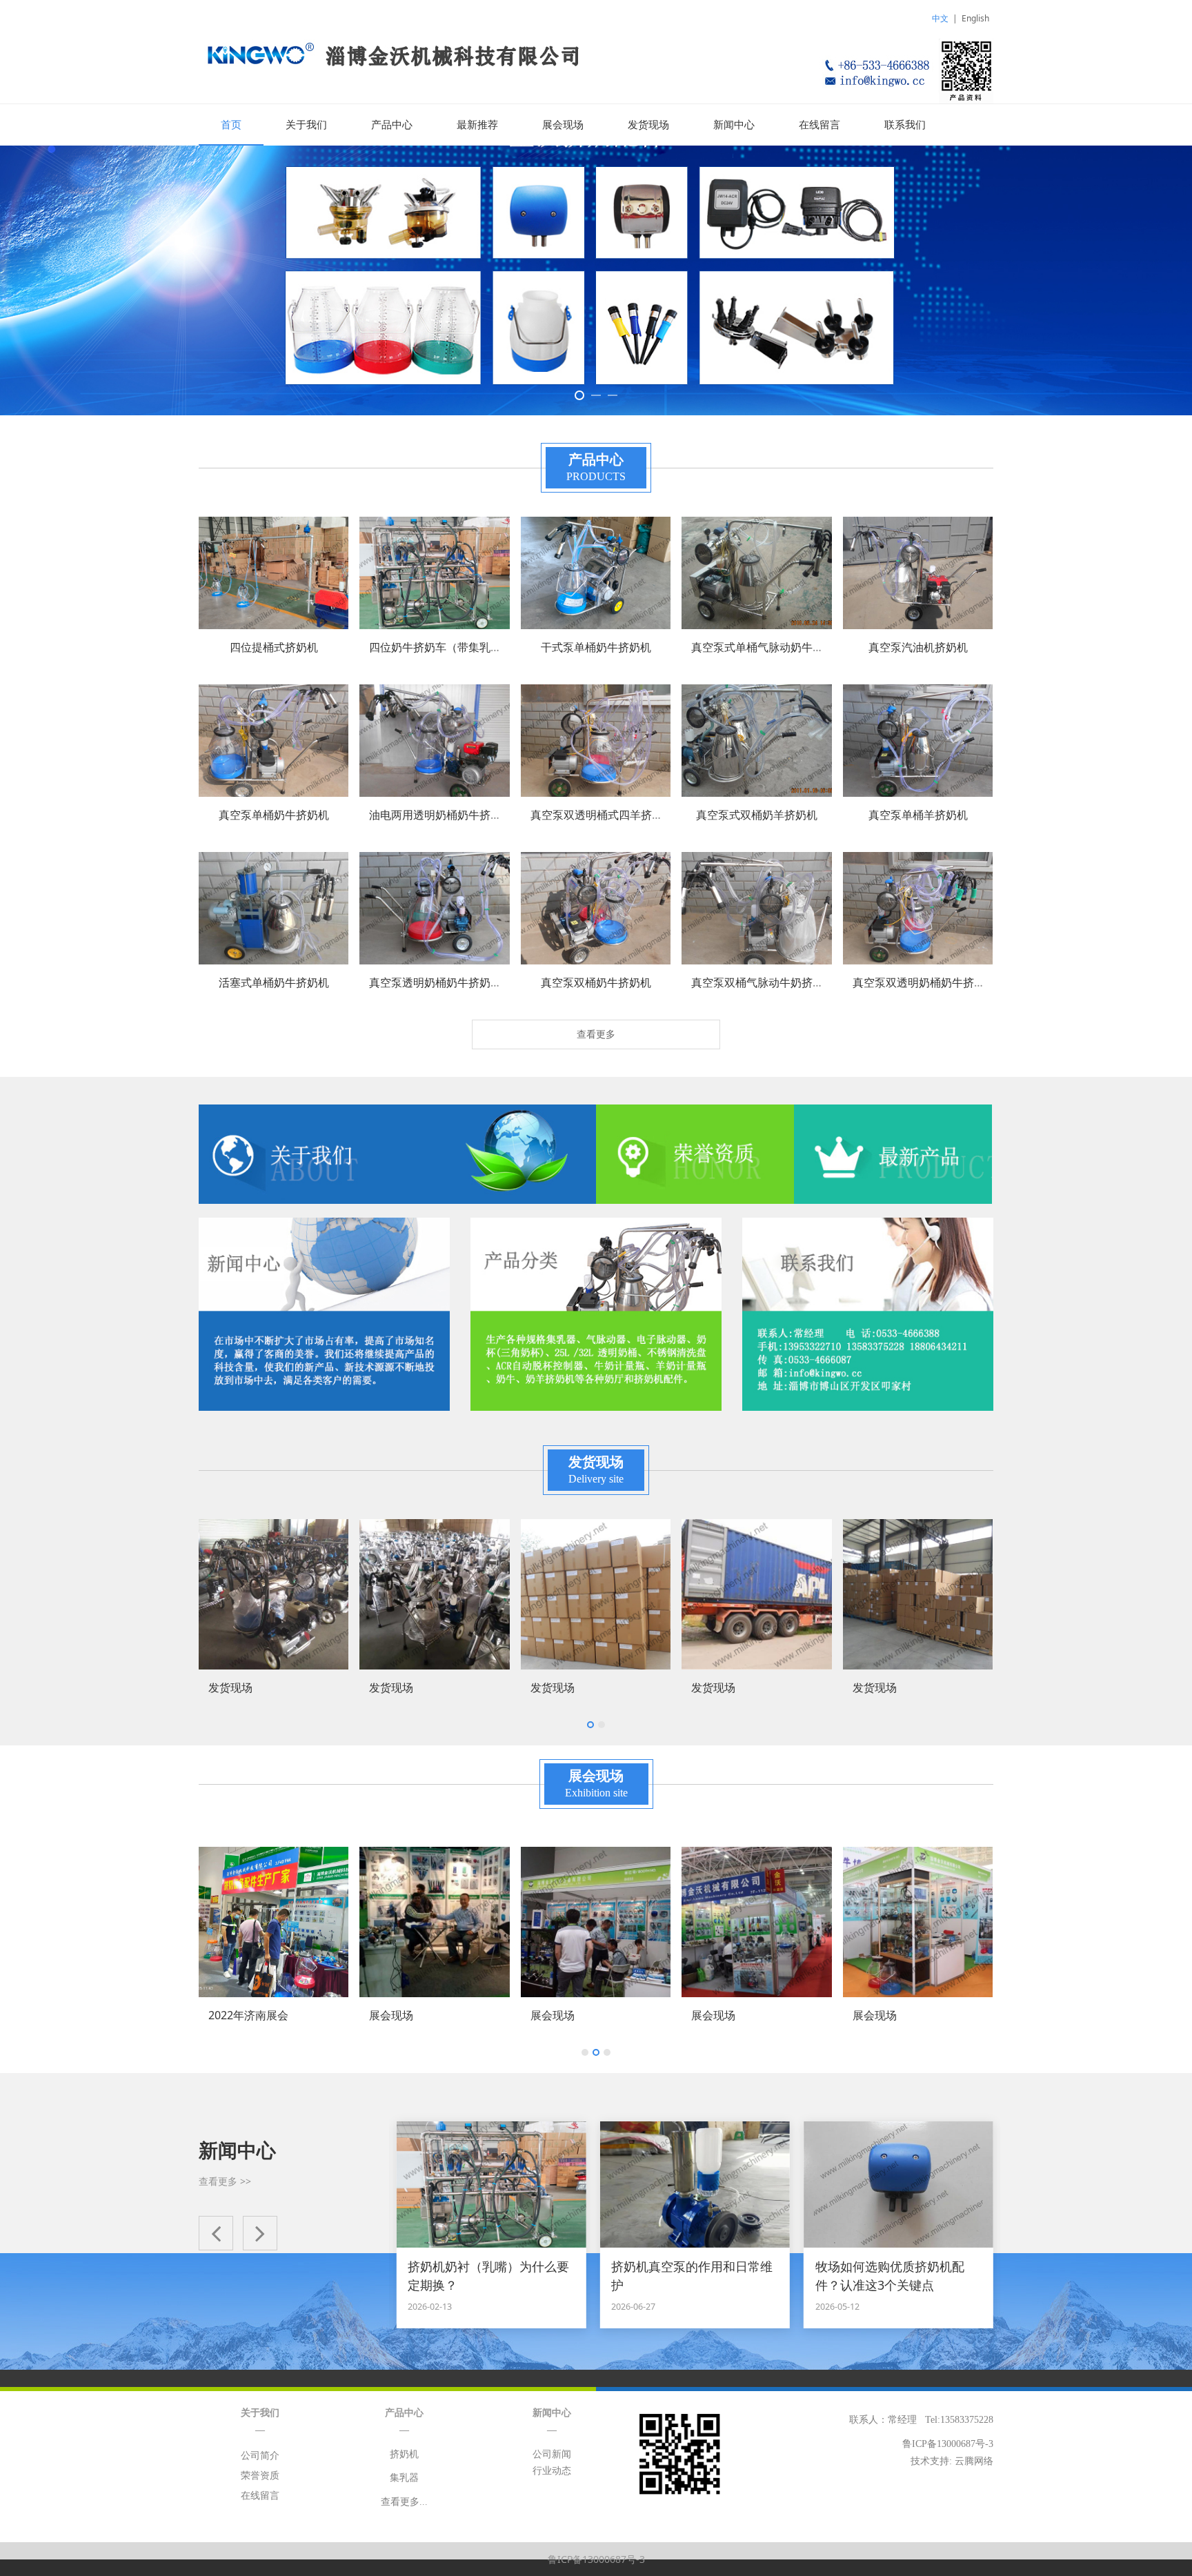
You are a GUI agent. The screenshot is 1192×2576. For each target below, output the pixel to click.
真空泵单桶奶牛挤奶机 (274, 815)
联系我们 (905, 125)
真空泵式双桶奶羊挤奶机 (757, 815)
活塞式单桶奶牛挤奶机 (274, 982)
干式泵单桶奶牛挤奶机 (596, 647)
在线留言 (819, 125)
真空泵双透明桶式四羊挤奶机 (602, 815)
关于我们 (306, 125)
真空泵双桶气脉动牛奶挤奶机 (763, 982)
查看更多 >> (225, 2181)
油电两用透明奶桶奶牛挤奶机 (441, 815)
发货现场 (648, 125)
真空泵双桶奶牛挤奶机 (596, 982)
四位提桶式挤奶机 (274, 647)
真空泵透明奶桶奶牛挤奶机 (435, 982)
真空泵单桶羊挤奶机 (918, 815)
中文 (940, 18)
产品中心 (392, 125)
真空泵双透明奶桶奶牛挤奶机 (924, 982)
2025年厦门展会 (731, 2015)
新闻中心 (734, 125)
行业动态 (552, 2471)
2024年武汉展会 (893, 2015)
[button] (216, 2233)
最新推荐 (477, 125)
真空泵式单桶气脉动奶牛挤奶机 (768, 647)
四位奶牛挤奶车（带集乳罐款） (446, 647)
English (975, 18)
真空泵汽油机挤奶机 (918, 647)
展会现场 (563, 125)
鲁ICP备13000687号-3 (596, 2559)
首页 (231, 125)
